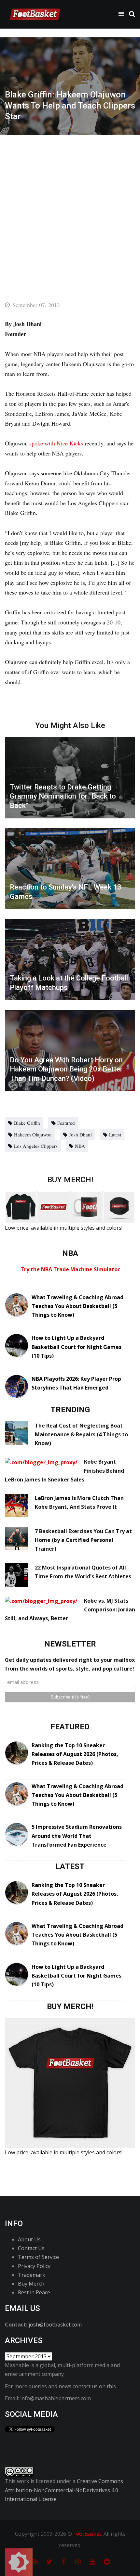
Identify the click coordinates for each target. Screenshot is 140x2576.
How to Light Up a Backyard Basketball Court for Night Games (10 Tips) (77, 1347)
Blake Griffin (27, 1123)
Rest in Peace (34, 2292)
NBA (80, 1146)
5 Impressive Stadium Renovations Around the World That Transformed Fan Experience (77, 1836)
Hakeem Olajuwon (33, 1134)
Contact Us (31, 2248)
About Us (29, 2239)
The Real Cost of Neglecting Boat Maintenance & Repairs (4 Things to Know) (81, 1434)
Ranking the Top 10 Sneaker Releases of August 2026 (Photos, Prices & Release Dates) (75, 1754)
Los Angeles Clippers (36, 1146)
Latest (115, 1134)
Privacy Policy (34, 2266)
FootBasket (87, 2534)
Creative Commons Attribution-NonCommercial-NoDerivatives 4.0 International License (64, 2490)
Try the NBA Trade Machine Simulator (70, 1269)
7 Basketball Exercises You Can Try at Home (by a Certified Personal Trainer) (83, 1540)
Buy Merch (31, 2284)
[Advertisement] (70, 208)
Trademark (32, 2275)
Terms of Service (38, 2257)
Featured (66, 1123)
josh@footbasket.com (55, 2325)
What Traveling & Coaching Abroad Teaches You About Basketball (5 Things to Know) (77, 1306)
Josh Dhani (80, 1134)
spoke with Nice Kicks (56, 443)
